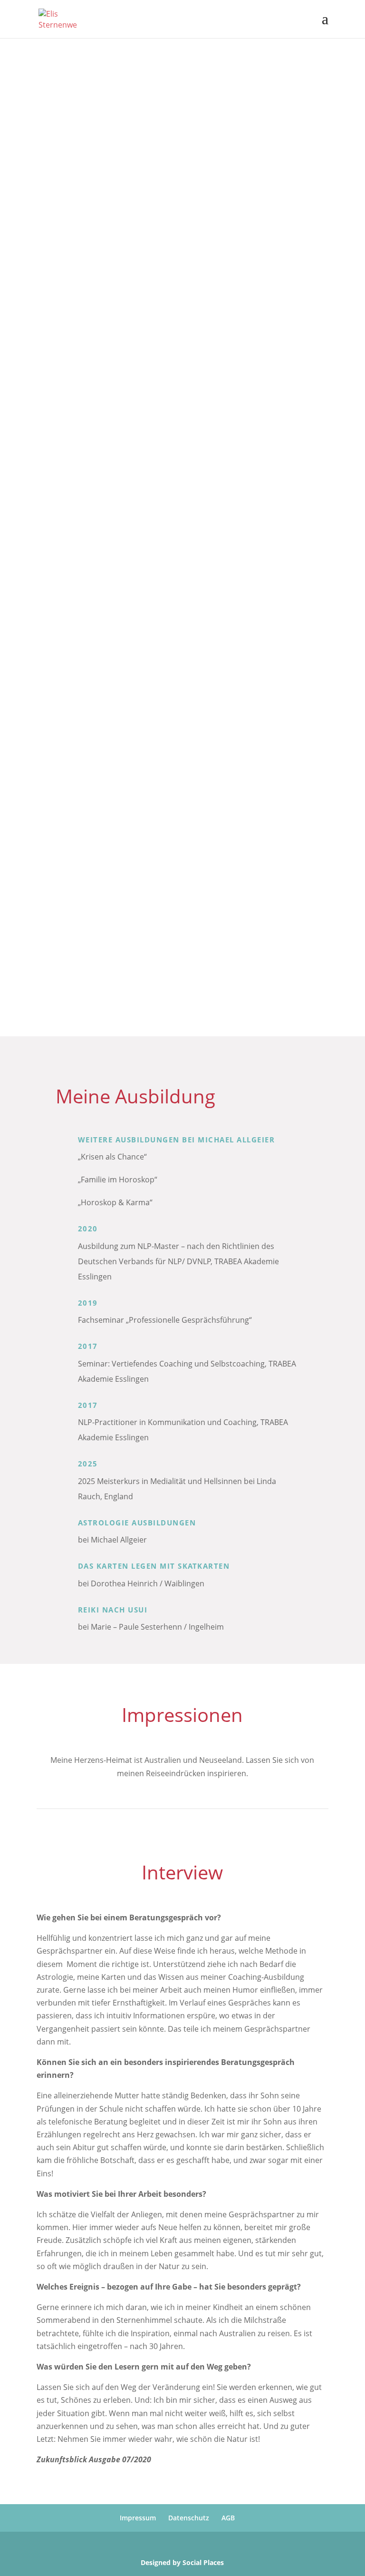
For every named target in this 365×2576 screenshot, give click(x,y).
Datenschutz (189, 2518)
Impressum (138, 2518)
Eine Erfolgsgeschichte (99, 985)
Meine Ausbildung (89, 948)
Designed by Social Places (182, 2562)
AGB (228, 2518)
